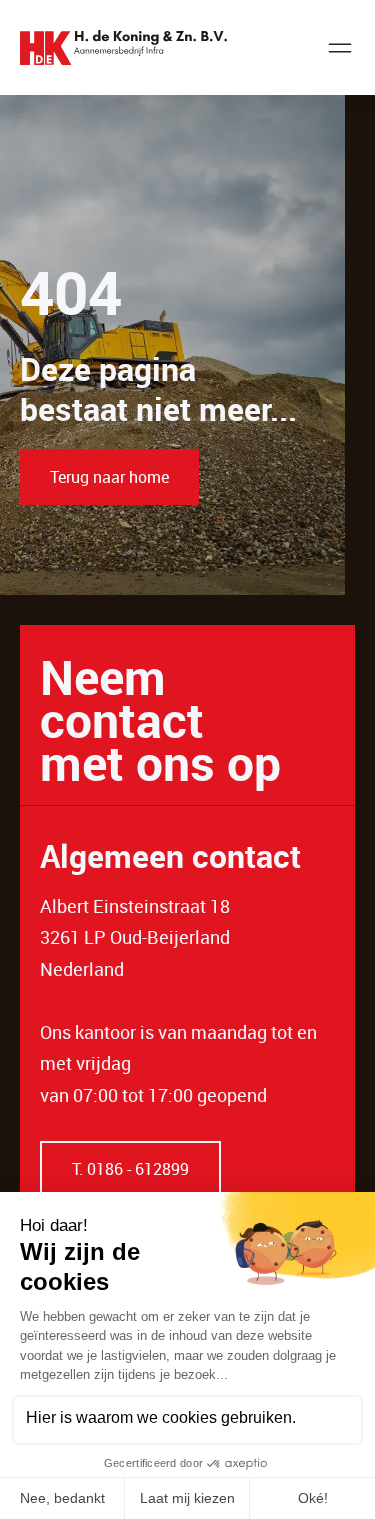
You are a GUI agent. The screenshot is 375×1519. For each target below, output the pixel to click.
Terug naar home (109, 477)
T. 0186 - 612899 (130, 1169)
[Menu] (340, 48)
